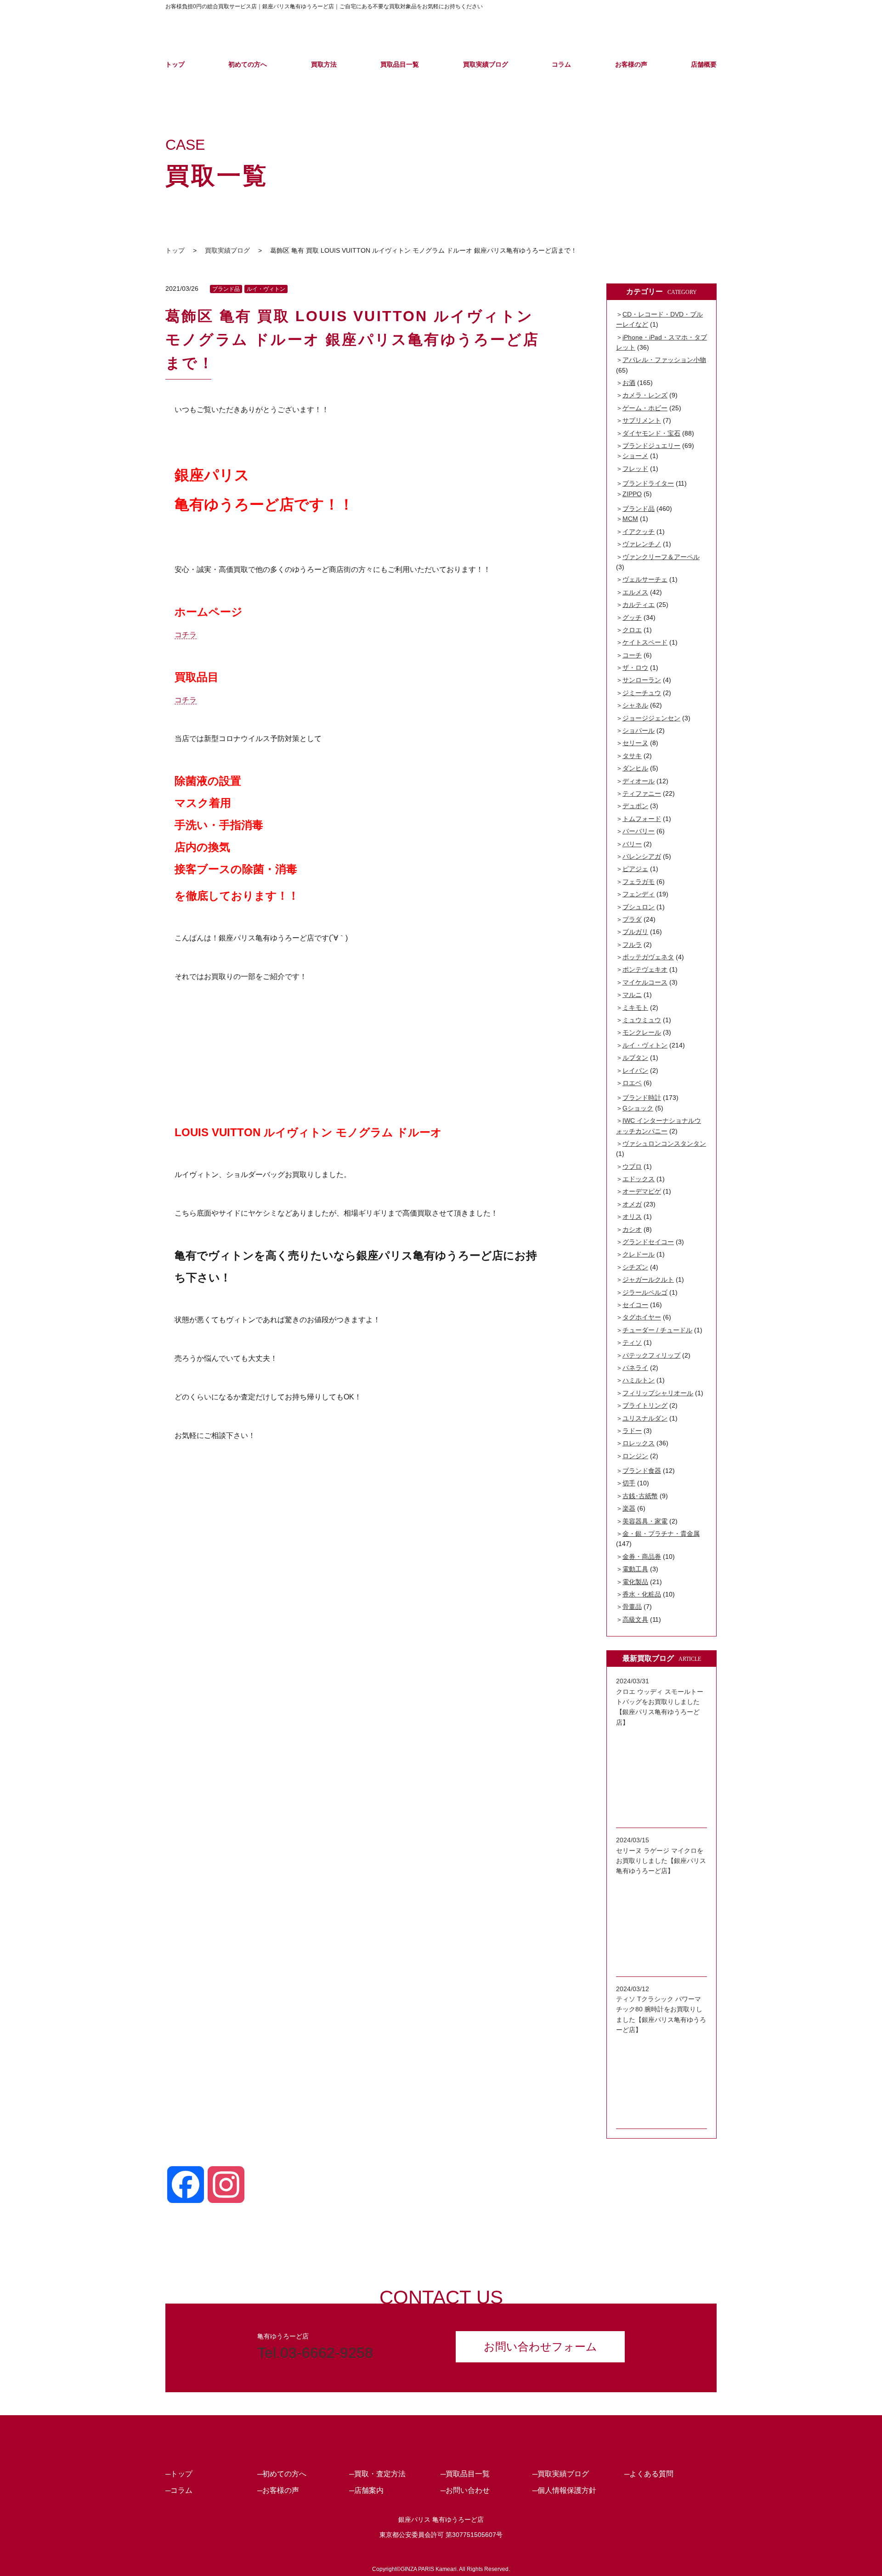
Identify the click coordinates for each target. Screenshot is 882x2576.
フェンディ (639, 894)
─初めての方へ (282, 2474)
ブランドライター (648, 483)
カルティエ (639, 605)
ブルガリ (635, 932)
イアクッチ (639, 532)
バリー (632, 844)
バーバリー (639, 831)
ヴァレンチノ (642, 544)
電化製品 (635, 1582)
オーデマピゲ (642, 1191)
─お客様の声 (278, 2490)
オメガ (632, 1204)
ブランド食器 (642, 1471)
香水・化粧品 (642, 1594)
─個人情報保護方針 (564, 2490)
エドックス (639, 1179)
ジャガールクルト (648, 1280)
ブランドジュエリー (651, 446)
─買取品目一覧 (465, 2474)
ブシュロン (639, 907)
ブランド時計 (642, 1098)
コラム (561, 64)
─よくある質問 (649, 2474)
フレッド (635, 469)
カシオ (632, 1229)
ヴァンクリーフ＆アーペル (661, 557)
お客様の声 (631, 64)
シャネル (635, 705)
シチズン (635, 1267)
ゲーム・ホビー (645, 408)
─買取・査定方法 (377, 2474)
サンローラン (642, 680)
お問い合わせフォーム (540, 2347)
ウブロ (632, 1166)
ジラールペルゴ (645, 1292)
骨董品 (632, 1607)
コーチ (632, 655)
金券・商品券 (642, 1557)
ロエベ (632, 1083)
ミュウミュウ (642, 1020)
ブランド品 (226, 289)
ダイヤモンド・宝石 (651, 433)
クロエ (632, 630)
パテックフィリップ (651, 1355)
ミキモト (635, 1008)
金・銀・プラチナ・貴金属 (661, 1534)
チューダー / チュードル (657, 1330)
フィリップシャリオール (658, 1393)
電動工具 (635, 1569)
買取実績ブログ (486, 64)
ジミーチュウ (642, 693)
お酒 (629, 383)
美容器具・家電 (645, 1521)
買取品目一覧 (400, 64)
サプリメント (642, 420)
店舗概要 (704, 64)
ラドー (632, 1431)
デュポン (635, 806)
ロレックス (639, 1443)
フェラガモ (639, 882)
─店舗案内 (366, 2490)
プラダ (632, 919)
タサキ (632, 756)
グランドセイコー (648, 1242)
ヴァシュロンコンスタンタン (664, 1144)
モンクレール (642, 1032)
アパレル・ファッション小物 (664, 360)
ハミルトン (639, 1380)
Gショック (638, 1108)
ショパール (639, 730)
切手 (629, 1483)
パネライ (635, 1368)
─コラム (179, 2490)
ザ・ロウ (635, 668)
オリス (632, 1217)
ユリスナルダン (645, 1418)
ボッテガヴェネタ (648, 957)
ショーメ (635, 456)
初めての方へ (248, 64)
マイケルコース (645, 982)
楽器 (629, 1508)
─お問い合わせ (465, 2490)
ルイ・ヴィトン (266, 289)
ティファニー (642, 793)
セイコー (635, 1305)
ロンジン (635, 1456)
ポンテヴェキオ (645, 969)
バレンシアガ (642, 856)
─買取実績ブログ (561, 2474)
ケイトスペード (645, 642)
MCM (630, 519)
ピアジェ (635, 869)
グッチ (632, 617)
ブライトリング (645, 1405)
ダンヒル (635, 768)
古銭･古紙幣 (640, 1496)
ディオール (639, 781)
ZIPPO (632, 494)
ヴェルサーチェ (645, 579)
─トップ (179, 2474)
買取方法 (324, 64)
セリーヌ (635, 743)
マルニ (632, 995)
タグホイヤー (642, 1317)
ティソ (632, 1342)
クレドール (639, 1254)
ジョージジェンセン (651, 718)
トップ (175, 64)
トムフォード (642, 819)
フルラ (632, 945)
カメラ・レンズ (645, 395)
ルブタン (635, 1058)
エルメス (635, 592)
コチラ (186, 635)
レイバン (635, 1070)
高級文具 (635, 1619)
